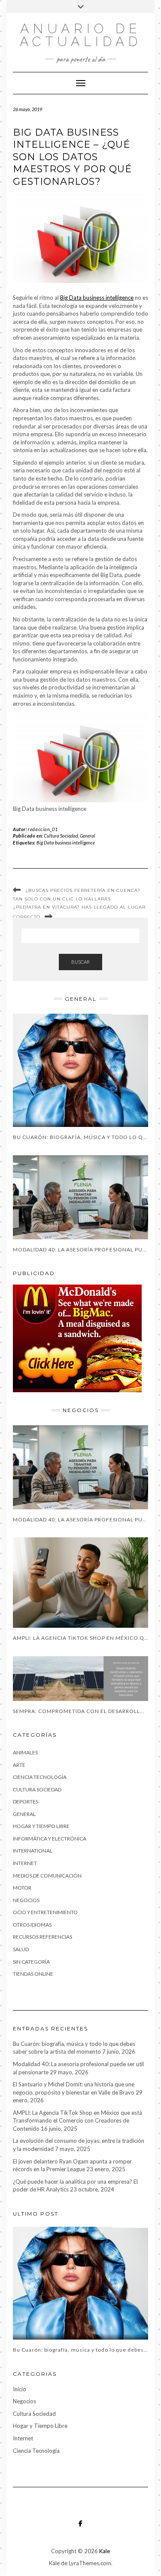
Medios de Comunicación (47, 1876)
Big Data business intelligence (97, 298)
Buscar (80, 962)
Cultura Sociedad (61, 836)
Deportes (26, 1802)
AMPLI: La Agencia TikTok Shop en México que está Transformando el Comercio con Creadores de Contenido (77, 2121)
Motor (22, 1888)
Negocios (26, 1900)
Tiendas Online (33, 1974)
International (33, 1851)
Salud (21, 1949)
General (88, 836)
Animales (25, 1752)
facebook (80, 2528)
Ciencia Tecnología (40, 1777)
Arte (19, 1765)
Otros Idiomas (32, 1925)
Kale (105, 2551)
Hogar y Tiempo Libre (41, 1826)
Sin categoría (31, 1962)
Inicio (20, 2389)
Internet (25, 1863)
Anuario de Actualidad (81, 35)
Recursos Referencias (43, 1937)
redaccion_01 (43, 829)
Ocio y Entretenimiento (45, 1912)
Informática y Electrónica (50, 1839)
